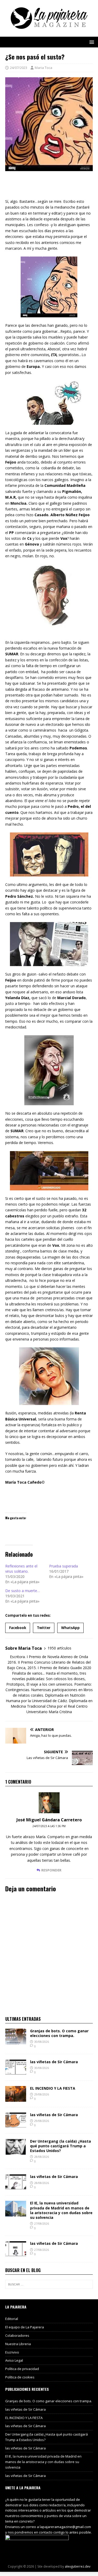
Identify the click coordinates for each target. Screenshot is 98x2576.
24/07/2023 (19, 68)
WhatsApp (70, 1628)
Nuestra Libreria (18, 2344)
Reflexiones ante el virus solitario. (21, 1569)
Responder (51, 1870)
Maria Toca (44, 68)
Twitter (44, 1628)
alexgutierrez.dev (78, 2566)
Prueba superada (64, 1566)
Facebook (18, 1628)
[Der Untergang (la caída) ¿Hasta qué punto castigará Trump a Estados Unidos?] (16, 2151)
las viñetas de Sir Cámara (54, 2062)
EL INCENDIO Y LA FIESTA (53, 2088)
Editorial (12, 2319)
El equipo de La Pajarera (25, 2327)
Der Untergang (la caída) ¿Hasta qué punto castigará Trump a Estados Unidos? (60, 2146)
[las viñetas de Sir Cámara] (16, 2072)
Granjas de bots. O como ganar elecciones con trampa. (59, 2033)
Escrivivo (12, 2352)
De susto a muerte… (23, 1591)
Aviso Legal (14, 2360)
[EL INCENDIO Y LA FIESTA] (16, 2098)
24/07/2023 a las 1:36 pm (49, 1826)
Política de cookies (20, 2377)
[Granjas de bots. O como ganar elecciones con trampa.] (16, 2041)
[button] (91, 42)
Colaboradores (17, 2335)
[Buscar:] (49, 2284)
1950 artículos (59, 1648)
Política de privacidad (22, 2369)
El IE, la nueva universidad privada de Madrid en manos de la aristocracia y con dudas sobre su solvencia (61, 2210)
